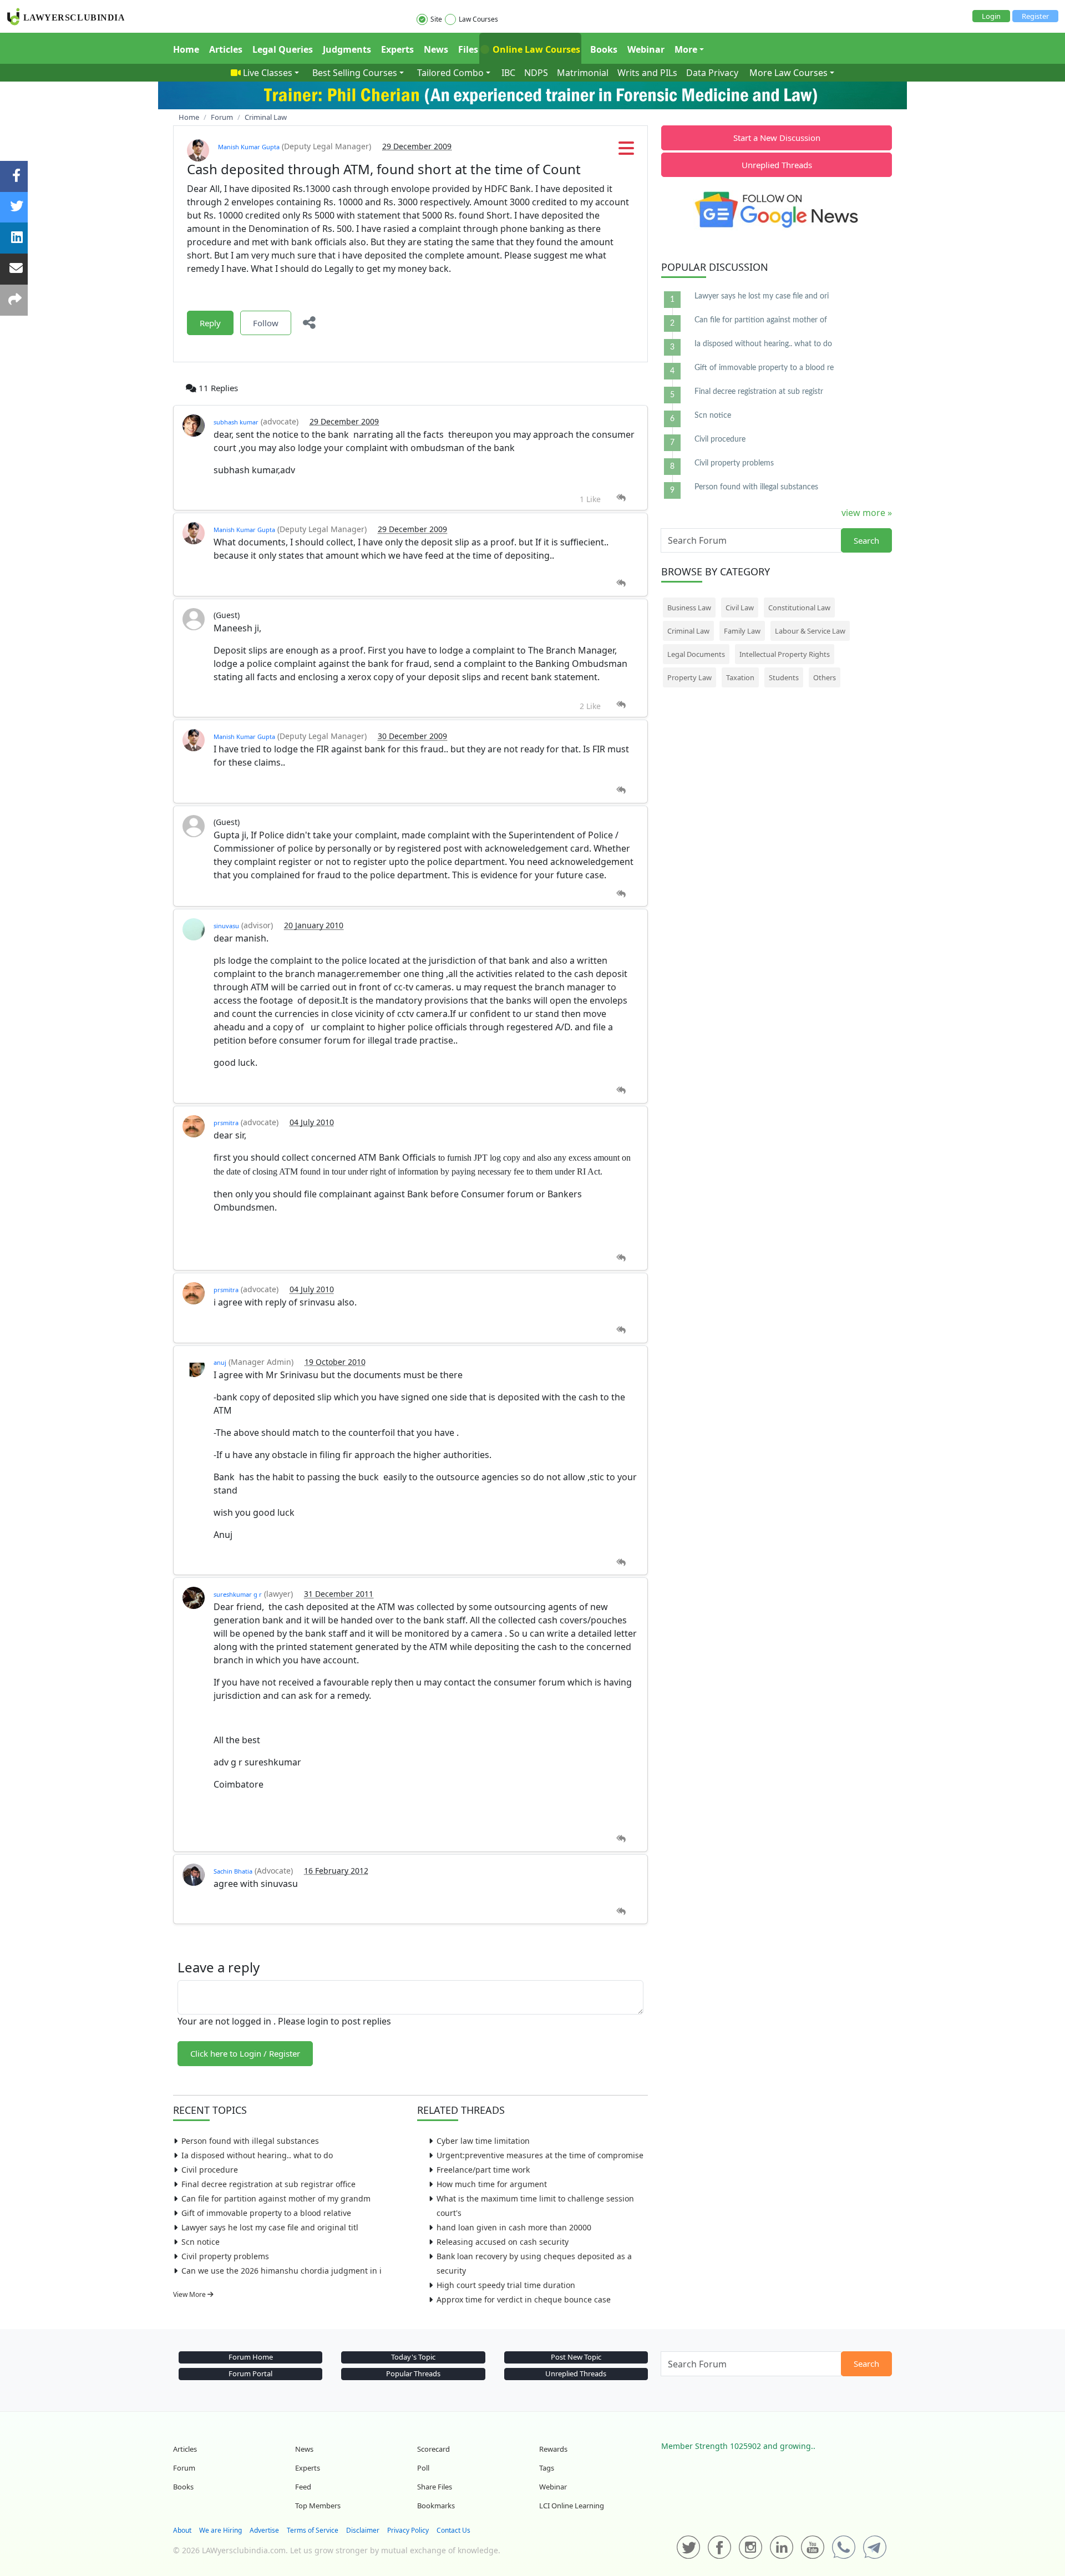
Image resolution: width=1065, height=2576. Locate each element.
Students (784, 677)
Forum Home (251, 2357)
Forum (184, 2468)
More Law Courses (788, 73)
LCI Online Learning (572, 2506)
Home (186, 49)
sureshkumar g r (238, 1594)
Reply (210, 323)
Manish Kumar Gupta (249, 147)
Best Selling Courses (355, 73)
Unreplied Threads (777, 165)
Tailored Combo (450, 73)
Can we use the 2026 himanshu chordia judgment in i (282, 2271)
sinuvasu (226, 926)
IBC (508, 73)
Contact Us (453, 2530)
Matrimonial (583, 73)
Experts (397, 49)
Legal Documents (696, 654)
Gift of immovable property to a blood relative (266, 2213)
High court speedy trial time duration (506, 2285)
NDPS (536, 73)
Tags (547, 2468)
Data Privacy (712, 73)
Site (436, 19)
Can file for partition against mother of (761, 320)
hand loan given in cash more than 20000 (514, 2227)
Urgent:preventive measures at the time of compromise (540, 2155)
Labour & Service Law (810, 631)
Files (468, 49)
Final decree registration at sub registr (759, 392)
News (436, 49)
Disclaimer (363, 2530)
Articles (226, 49)
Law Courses (478, 19)
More (686, 49)
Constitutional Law (799, 608)
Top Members (318, 2506)
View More (190, 2294)
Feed (303, 2487)
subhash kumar (236, 422)
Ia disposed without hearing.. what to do (257, 2155)
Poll (423, 2468)
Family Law (742, 631)
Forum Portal (250, 2373)
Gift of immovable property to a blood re (764, 368)
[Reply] (621, 498)
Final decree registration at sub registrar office (268, 2184)
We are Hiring (220, 2530)
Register (1035, 16)
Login (991, 16)
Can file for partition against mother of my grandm (276, 2198)
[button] (626, 151)
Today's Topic (413, 2357)
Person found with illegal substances (250, 2141)
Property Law (689, 677)
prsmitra (226, 1123)
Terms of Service (313, 2530)
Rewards (553, 2449)
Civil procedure (210, 2170)
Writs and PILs (647, 73)
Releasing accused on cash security (503, 2242)
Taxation (740, 677)
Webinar (646, 49)
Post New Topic (576, 2357)
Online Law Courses (535, 49)
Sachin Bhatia (233, 1871)
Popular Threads (413, 2373)
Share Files (435, 2487)
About (182, 2530)
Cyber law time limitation (483, 2141)
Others (825, 677)
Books (604, 49)
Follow (266, 323)
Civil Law (740, 608)
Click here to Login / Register (245, 2053)
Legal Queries (283, 49)
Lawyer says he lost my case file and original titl (270, 2227)
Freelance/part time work (483, 2170)
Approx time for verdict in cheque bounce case (524, 2299)
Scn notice (201, 2242)
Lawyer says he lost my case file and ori (762, 296)
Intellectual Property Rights (785, 654)
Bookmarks (436, 2506)
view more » (867, 513)
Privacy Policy (408, 2530)
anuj (220, 1362)
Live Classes (268, 73)
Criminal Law (688, 631)
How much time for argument (492, 2184)
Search (866, 540)
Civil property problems (225, 2256)
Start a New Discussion (777, 138)
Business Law (689, 608)
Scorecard (433, 2449)
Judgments (347, 49)
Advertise (264, 2530)
